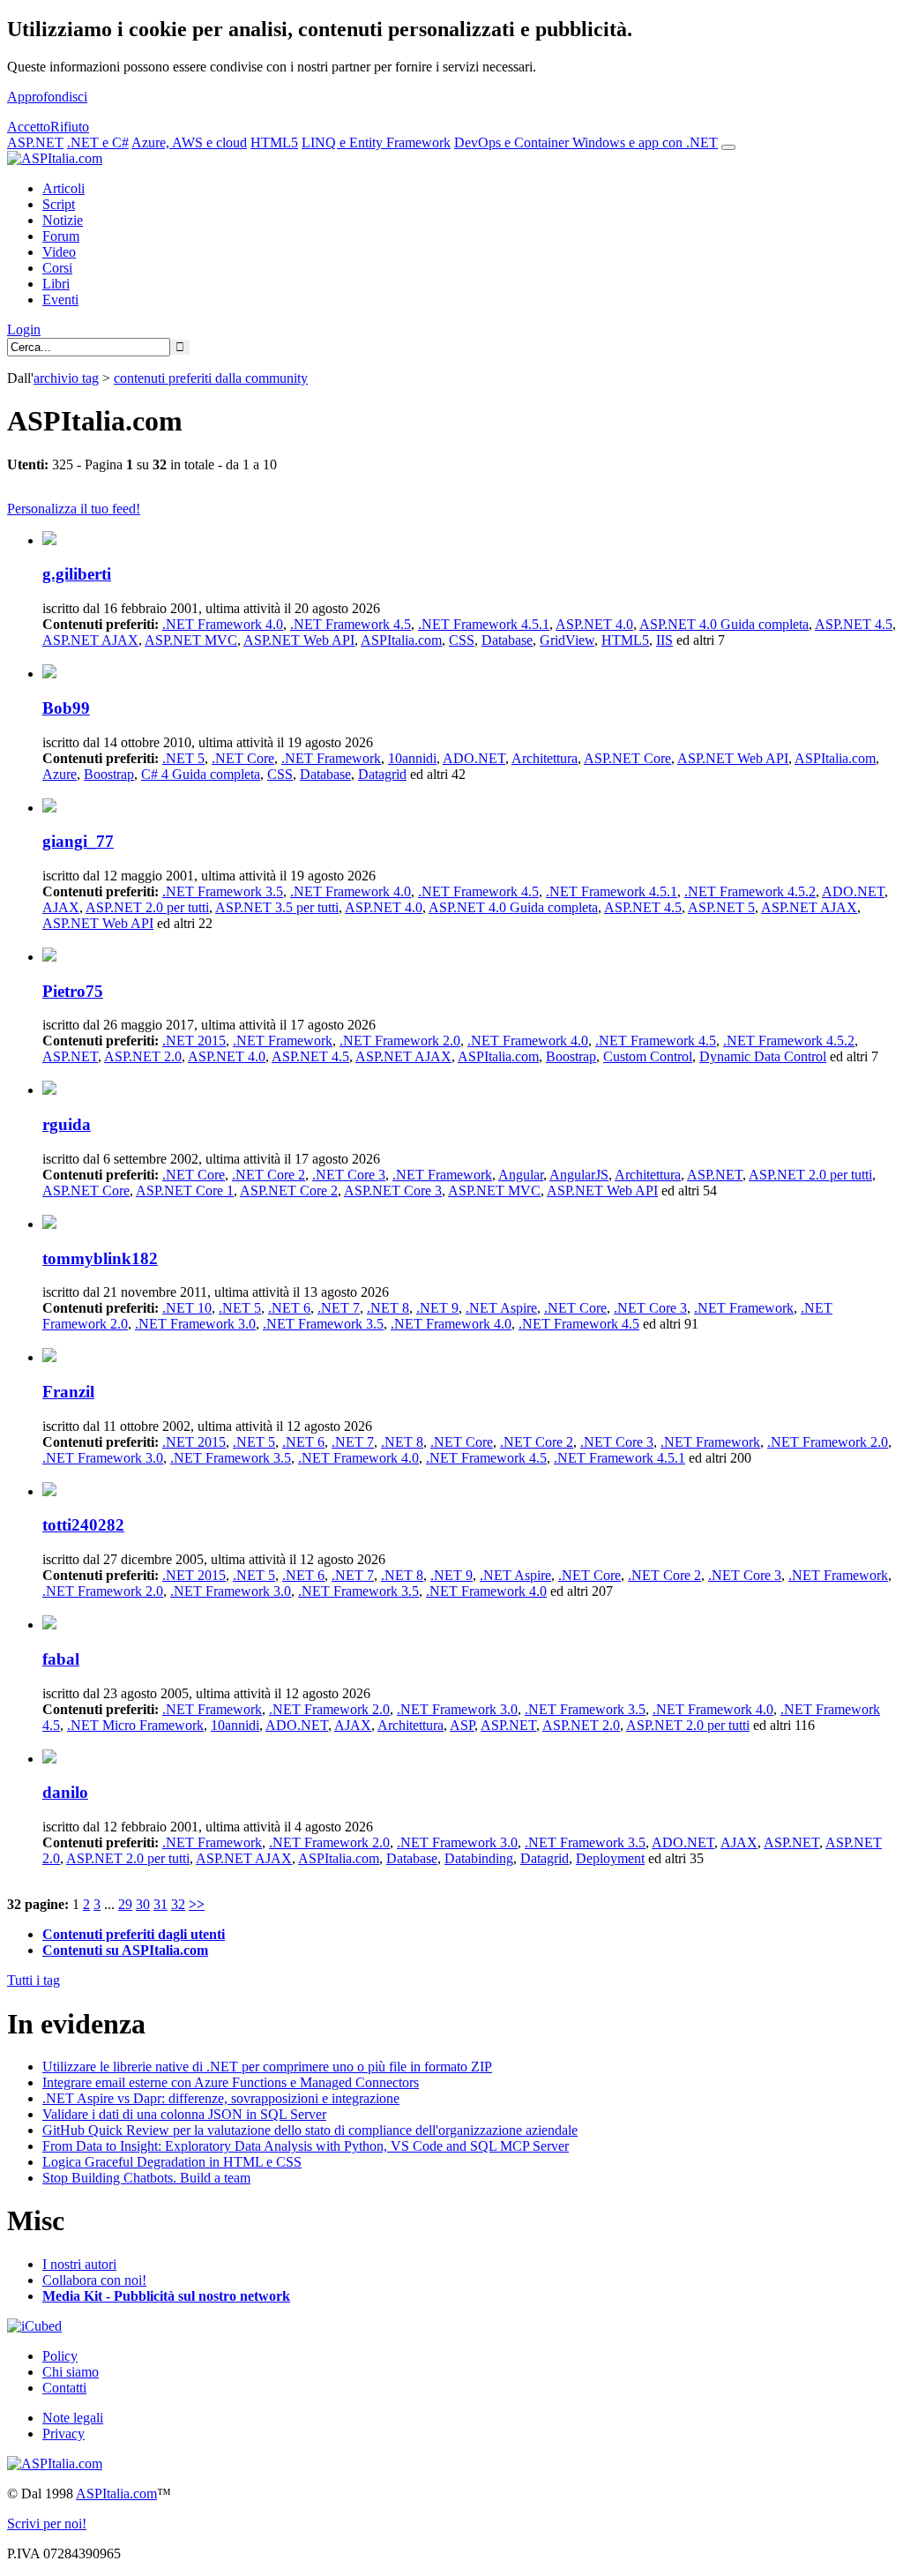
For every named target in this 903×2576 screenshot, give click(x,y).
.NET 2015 (194, 1041)
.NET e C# (98, 142)
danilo (65, 1792)
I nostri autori (79, 2264)
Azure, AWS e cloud (189, 142)
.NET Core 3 (349, 1175)
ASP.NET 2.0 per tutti (147, 907)
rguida (67, 1124)
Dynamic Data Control (763, 1056)
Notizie (63, 220)
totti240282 (83, 1525)
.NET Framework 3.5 (223, 891)
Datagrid (382, 774)
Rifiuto (70, 127)
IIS (664, 640)
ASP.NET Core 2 (289, 1191)
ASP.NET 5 (721, 907)
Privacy (63, 2434)
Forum (61, 236)
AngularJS (579, 1175)
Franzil (68, 1392)
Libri (56, 284)
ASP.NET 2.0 (143, 1056)
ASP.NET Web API (299, 640)
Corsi (57, 268)
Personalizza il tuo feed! (74, 509)
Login (24, 329)
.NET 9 (437, 1308)
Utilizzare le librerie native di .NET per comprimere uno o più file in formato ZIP (267, 2067)
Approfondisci (47, 97)
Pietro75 (73, 991)
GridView (567, 640)
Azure (60, 774)
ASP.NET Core (627, 758)
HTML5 (274, 142)
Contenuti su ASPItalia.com (125, 1950)
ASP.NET (35, 142)
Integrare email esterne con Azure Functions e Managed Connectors (231, 2082)
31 (160, 1904)
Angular (521, 1175)
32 (178, 1904)
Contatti (64, 2388)
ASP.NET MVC (191, 640)
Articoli (63, 188)
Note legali (73, 2418)
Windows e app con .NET (645, 142)
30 (143, 1904)
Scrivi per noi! (47, 2524)
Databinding (479, 1858)
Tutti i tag (34, 1980)
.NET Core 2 (269, 1175)
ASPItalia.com (401, 640)
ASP (462, 1725)
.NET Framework (331, 758)
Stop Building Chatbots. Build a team (146, 2178)
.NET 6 (289, 1308)
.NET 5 (183, 758)
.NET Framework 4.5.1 (484, 624)
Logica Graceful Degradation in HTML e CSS (172, 2162)
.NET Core (243, 758)
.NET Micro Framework (135, 1725)
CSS (462, 640)
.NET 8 (388, 1308)
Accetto (29, 127)
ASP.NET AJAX (90, 640)
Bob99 (66, 708)
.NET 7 (339, 1308)
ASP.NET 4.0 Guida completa (724, 624)
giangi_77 (78, 841)
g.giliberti (77, 574)
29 (125, 1904)
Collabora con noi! (94, 2280)
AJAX (61, 907)
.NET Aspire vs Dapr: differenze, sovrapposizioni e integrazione (221, 2098)
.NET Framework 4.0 (223, 624)
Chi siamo (71, 2372)
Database (507, 640)
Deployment (610, 1858)
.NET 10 (187, 1308)
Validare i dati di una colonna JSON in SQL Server (184, 2114)
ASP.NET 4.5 (854, 624)
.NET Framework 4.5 (351, 624)
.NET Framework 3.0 (195, 1324)
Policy (60, 2356)
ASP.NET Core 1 (185, 1191)
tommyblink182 (100, 1258)
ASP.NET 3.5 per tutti (277, 907)
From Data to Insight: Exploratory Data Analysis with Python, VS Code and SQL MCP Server (306, 2146)
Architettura (545, 758)
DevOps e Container (513, 142)
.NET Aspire (501, 1308)
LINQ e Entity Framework (376, 142)
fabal (61, 1659)
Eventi (60, 300)
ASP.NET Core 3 (393, 1191)
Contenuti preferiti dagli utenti (134, 1934)
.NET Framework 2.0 (400, 1041)
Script (59, 204)
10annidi (412, 758)
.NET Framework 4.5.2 (750, 891)
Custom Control (648, 1056)
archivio (66, 378)
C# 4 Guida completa (201, 774)
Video (59, 252)
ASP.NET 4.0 (594, 624)
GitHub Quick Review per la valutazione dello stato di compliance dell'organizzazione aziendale (310, 2130)
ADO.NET (474, 758)
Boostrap (109, 774)
